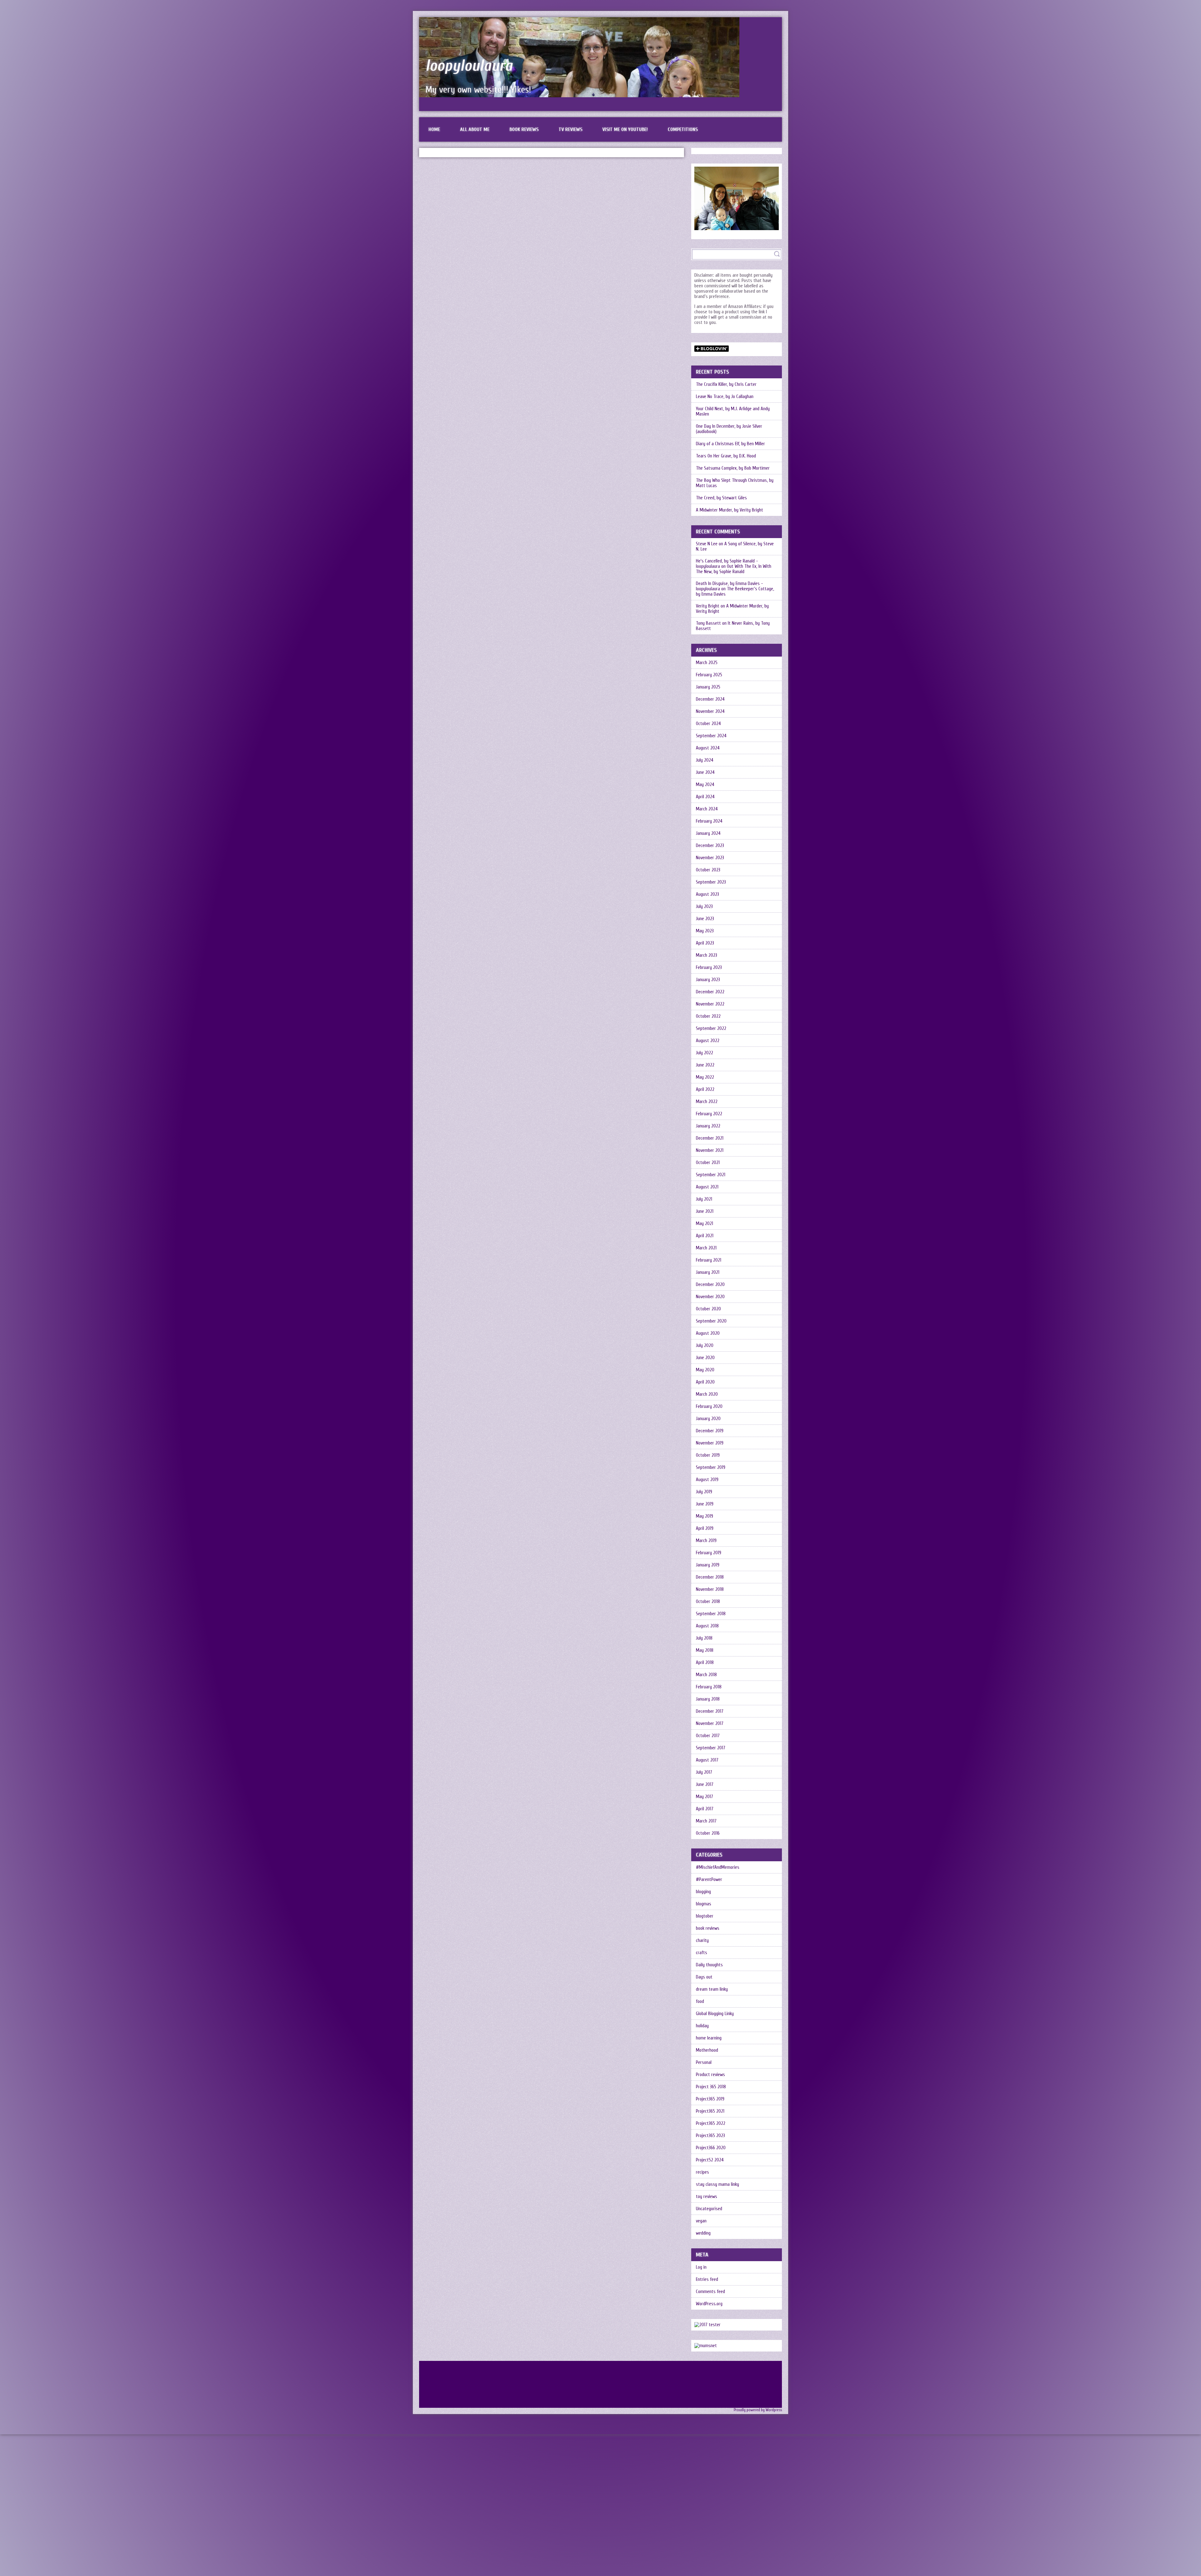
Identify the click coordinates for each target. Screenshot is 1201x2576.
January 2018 (708, 1699)
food (700, 2001)
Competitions (683, 129)
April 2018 (705, 1663)
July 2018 (704, 1638)
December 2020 (710, 1285)
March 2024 (707, 809)
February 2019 (709, 1553)
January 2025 (708, 687)
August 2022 (708, 1041)
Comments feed (710, 2292)
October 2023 (708, 870)
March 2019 (706, 1541)
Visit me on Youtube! (625, 129)
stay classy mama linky (717, 2184)
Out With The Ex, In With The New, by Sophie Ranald (734, 569)
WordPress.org (709, 2304)
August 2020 (708, 1333)
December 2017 (710, 1711)
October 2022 (708, 1016)
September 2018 (711, 1614)
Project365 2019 (710, 2099)
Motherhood (707, 2050)
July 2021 (704, 1199)
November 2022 (710, 1004)
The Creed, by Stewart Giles (721, 498)
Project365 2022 (711, 2123)
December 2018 (710, 1577)
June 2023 (705, 919)
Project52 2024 (710, 2160)
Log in (701, 2267)
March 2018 (706, 1675)
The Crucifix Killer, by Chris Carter (726, 384)
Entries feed (707, 2279)
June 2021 (705, 1211)
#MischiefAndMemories (718, 1867)
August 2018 (707, 1626)
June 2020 (705, 1358)
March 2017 (706, 1821)
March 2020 (707, 1394)
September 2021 (711, 1175)
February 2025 (709, 675)
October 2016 (708, 1833)
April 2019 (705, 1528)
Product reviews (710, 2075)
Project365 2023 (710, 2136)
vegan (701, 2221)
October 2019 (708, 1455)
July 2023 (704, 907)
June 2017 (705, 1785)
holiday (702, 2026)
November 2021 (710, 1150)
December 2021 (710, 1138)
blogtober (705, 1916)
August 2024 (708, 748)
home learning (709, 2038)
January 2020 (708, 1419)
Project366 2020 (711, 2148)
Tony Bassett (708, 623)
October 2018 (708, 1602)
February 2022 (709, 1114)
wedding (703, 2233)
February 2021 (709, 1260)
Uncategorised (709, 2209)
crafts (702, 1953)
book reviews (708, 1928)
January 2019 (708, 1565)
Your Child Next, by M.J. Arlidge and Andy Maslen (733, 411)
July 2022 (704, 1053)
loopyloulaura (469, 66)
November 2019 (710, 1443)
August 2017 (707, 1760)
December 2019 (710, 1431)
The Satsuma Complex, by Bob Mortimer (733, 468)
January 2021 (708, 1272)
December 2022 (710, 992)
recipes (702, 2172)
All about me (475, 129)
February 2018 (709, 1687)
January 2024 (708, 833)
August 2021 (707, 1187)
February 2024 (709, 821)
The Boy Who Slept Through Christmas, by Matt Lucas (735, 483)
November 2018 (710, 1589)
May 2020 (705, 1370)
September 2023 (711, 882)
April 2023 (705, 943)
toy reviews (707, 2197)
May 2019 (704, 1516)
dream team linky (712, 1989)
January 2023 (708, 980)
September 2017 (711, 1748)
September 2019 (711, 1467)
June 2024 (705, 772)
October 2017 (708, 1736)
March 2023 (707, 955)
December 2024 (710, 699)
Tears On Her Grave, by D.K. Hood (726, 456)
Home (434, 129)
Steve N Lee (707, 544)
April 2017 (705, 1809)
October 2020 (708, 1309)
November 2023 (710, 858)
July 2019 (704, 1492)
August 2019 (707, 1480)
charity (702, 1941)
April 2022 (705, 1089)
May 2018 (705, 1650)
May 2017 (704, 1797)
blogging (703, 1892)
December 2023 (710, 846)
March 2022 (707, 1102)
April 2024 (705, 797)
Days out (704, 1977)
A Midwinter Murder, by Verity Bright (730, 510)
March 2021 (706, 1248)
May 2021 (704, 1224)
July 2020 (705, 1346)
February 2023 (709, 968)
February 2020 (709, 1406)
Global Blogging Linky (715, 2014)
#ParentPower (709, 1880)
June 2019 (705, 1504)
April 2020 (705, 1382)
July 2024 (705, 760)
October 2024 (708, 724)
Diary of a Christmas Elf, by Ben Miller (730, 444)
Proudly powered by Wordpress (758, 2410)
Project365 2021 (710, 2111)
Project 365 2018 (711, 2087)
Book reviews (524, 129)
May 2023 (705, 931)
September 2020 (711, 1321)
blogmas (704, 1904)
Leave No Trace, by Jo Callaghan (725, 397)
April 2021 (705, 1236)
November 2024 (710, 711)
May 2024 (705, 785)
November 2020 (710, 1297)
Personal (704, 2062)
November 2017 (710, 1724)
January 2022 (708, 1126)
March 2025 (707, 663)
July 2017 (704, 1772)
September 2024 (711, 736)
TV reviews (570, 129)
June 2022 (705, 1065)
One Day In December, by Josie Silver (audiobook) (729, 429)
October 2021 (708, 1163)
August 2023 (707, 894)
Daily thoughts (709, 1965)
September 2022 (711, 1028)
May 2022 (705, 1077)
